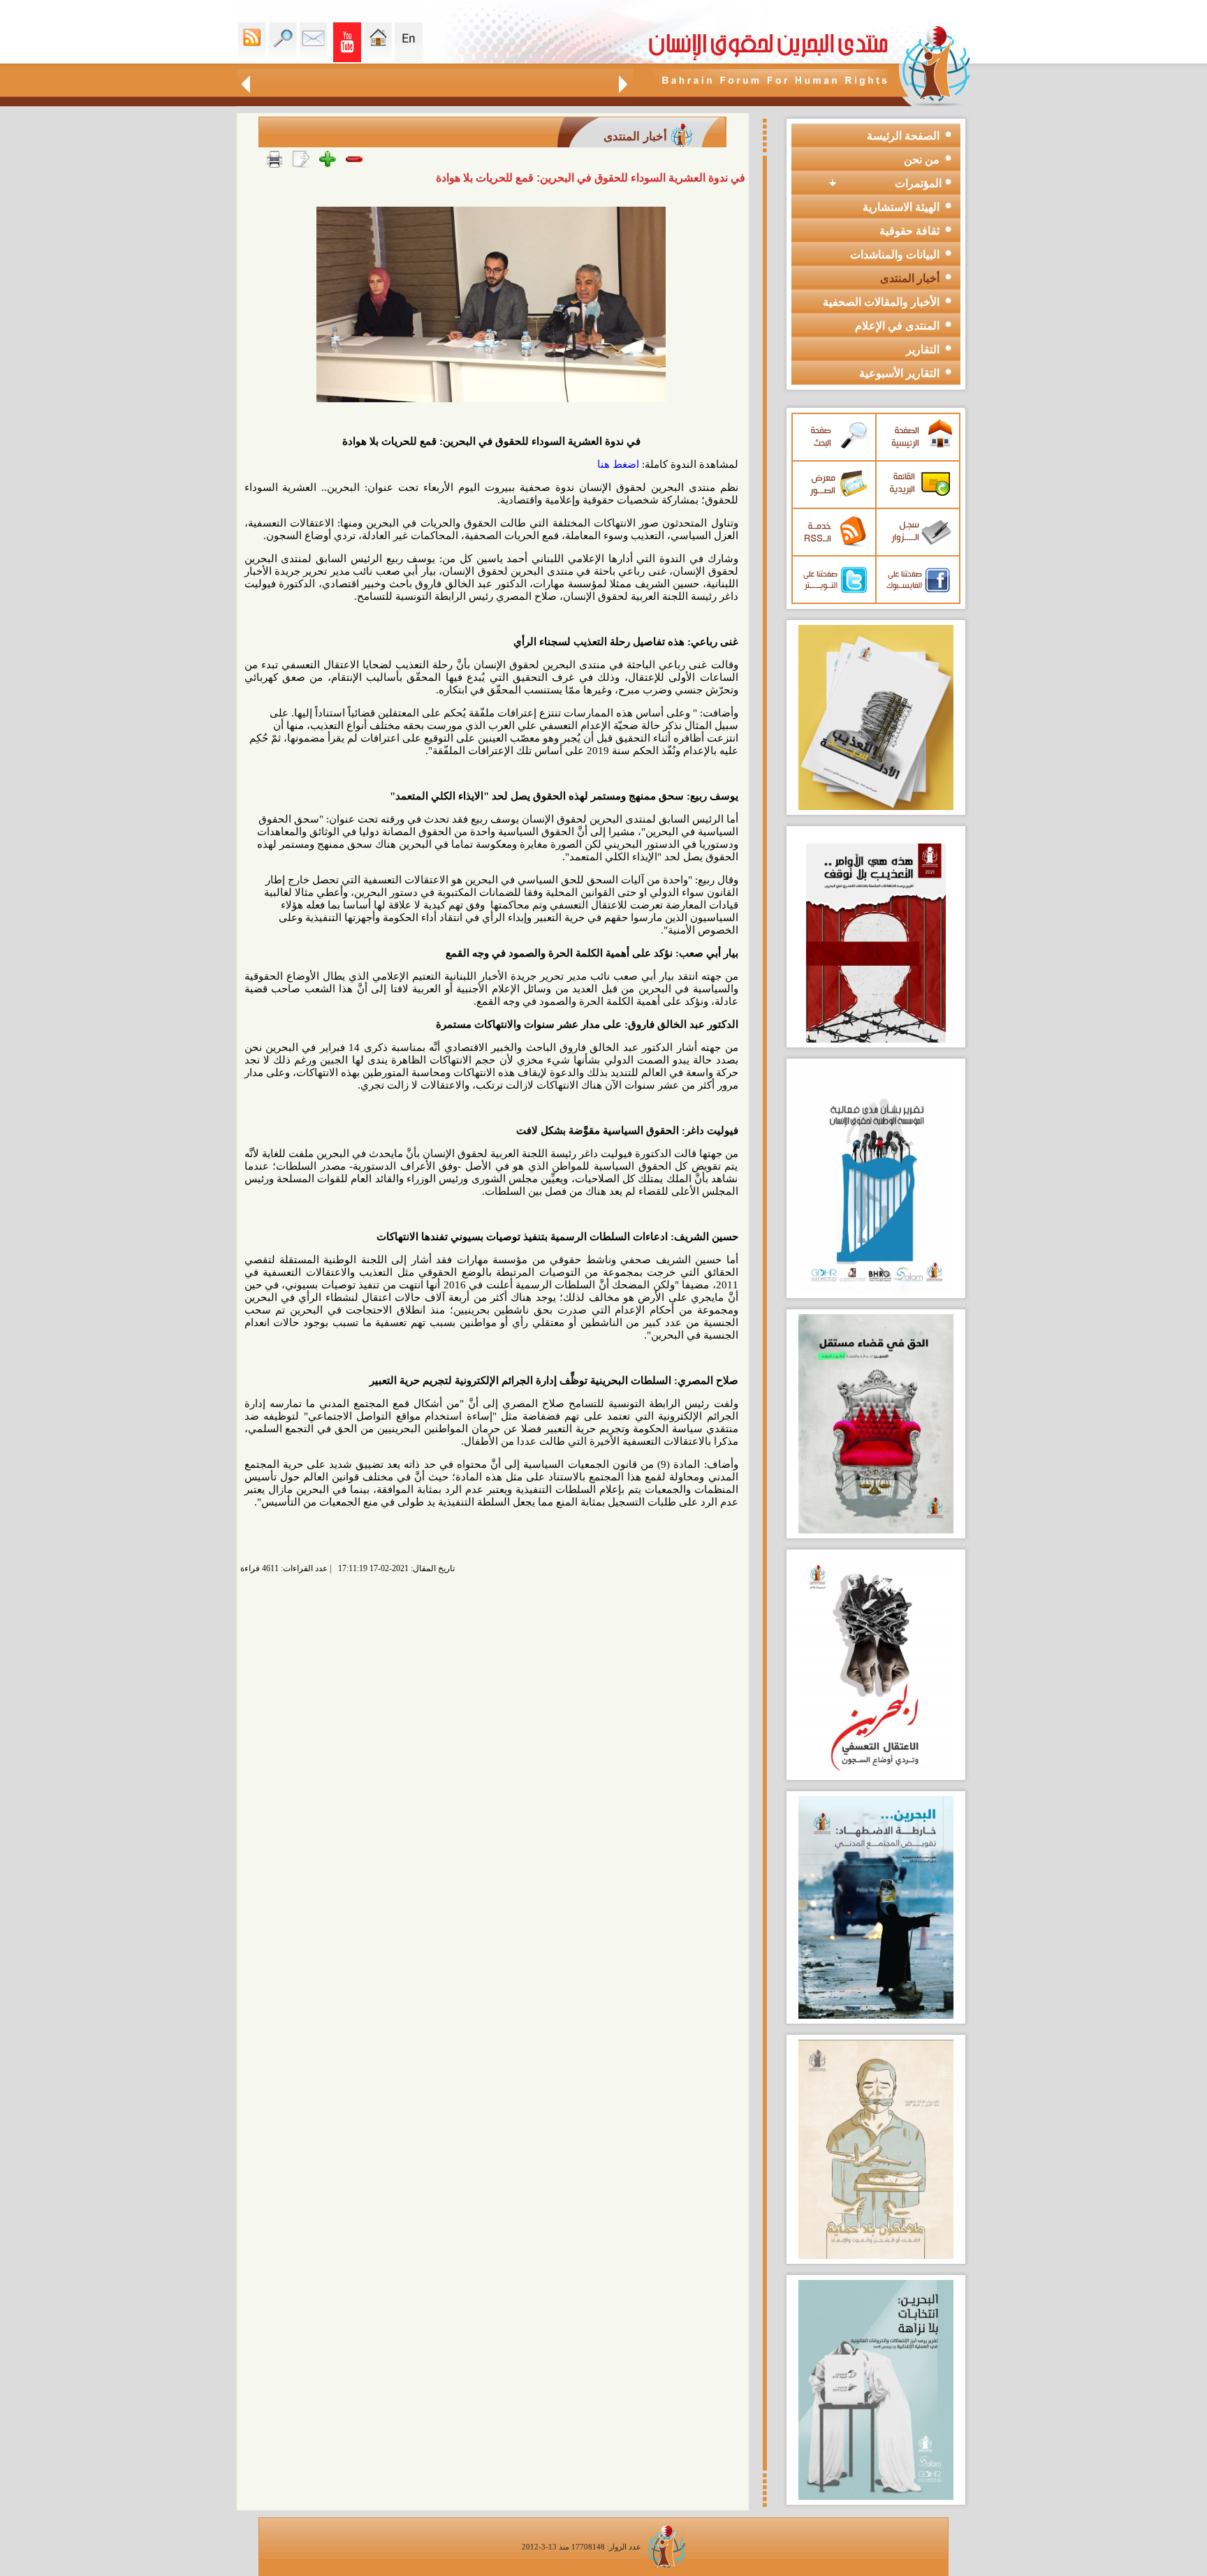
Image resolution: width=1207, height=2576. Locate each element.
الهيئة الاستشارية (901, 207)
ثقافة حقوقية (909, 231)
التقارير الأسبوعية (899, 373)
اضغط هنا (618, 464)
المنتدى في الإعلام (897, 326)
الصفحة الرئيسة (903, 136)
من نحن (922, 160)
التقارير (923, 349)
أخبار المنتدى (910, 278)
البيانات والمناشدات (895, 255)
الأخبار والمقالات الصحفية (881, 302)
